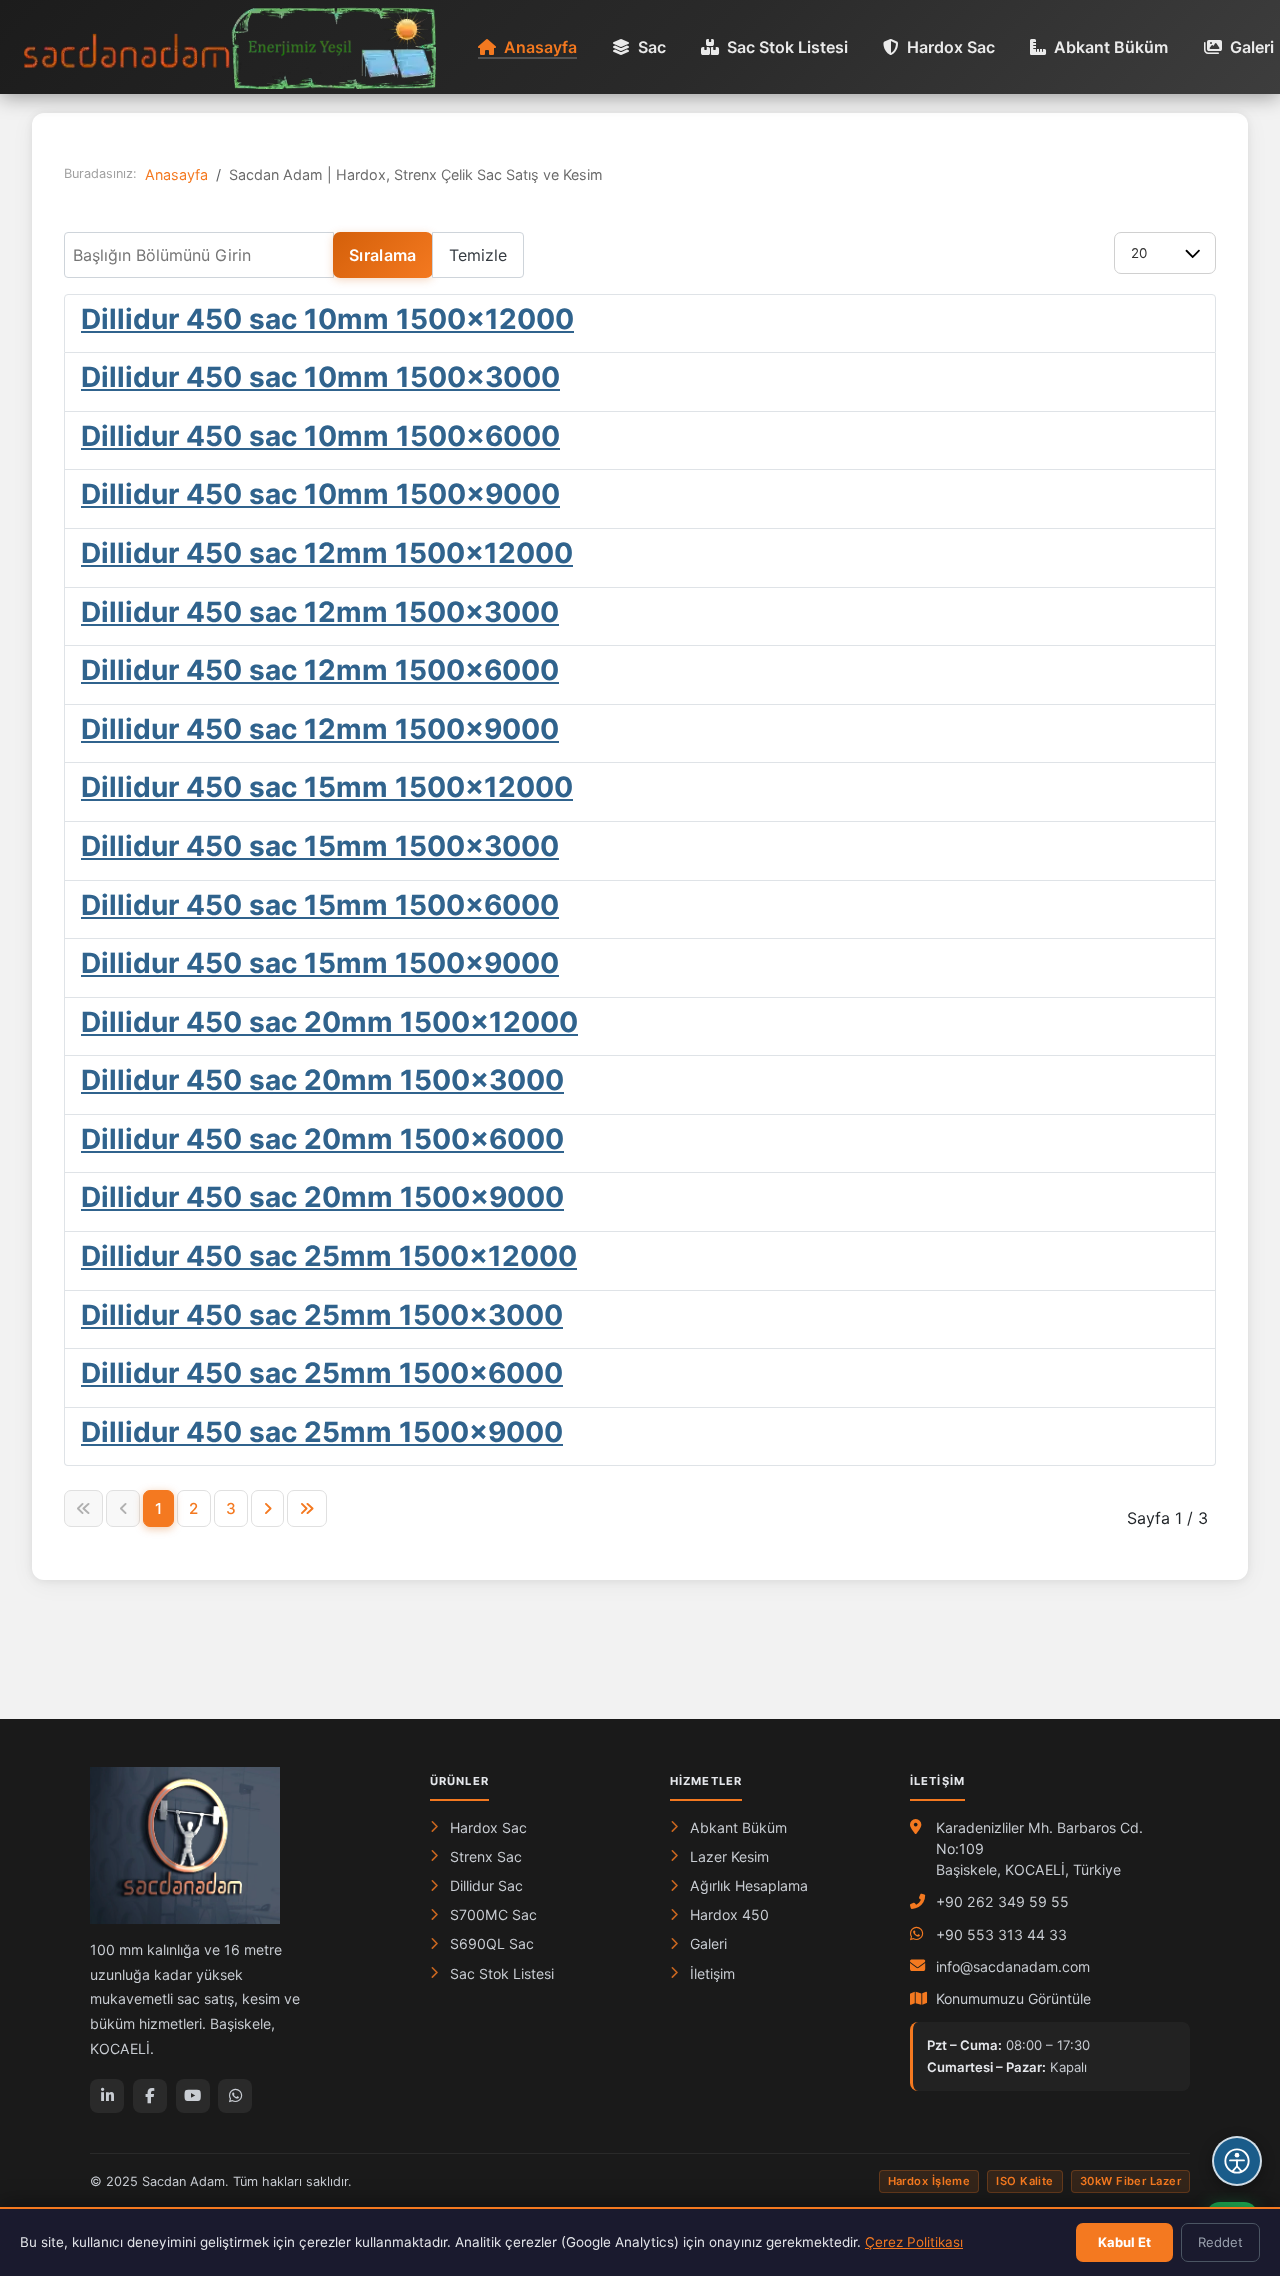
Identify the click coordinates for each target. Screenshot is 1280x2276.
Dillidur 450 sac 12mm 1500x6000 (320, 670)
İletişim (712, 1973)
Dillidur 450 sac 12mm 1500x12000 (327, 553)
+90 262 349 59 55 (1002, 1901)
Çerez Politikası (914, 2242)
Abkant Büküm (1111, 47)
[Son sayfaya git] (306, 1508)
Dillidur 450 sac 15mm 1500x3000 (320, 846)
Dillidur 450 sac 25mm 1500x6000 (322, 1373)
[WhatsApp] (235, 2096)
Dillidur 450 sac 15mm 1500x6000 (320, 905)
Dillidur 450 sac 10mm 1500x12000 (327, 319)
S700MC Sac (493, 1914)
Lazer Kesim (729, 1856)
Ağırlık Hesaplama (749, 1885)
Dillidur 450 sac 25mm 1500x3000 (322, 1315)
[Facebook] (150, 2096)
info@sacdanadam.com (1013, 1966)
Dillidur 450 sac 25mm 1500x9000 (322, 1432)
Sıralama (383, 255)
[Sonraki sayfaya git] (267, 1508)
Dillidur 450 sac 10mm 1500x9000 (320, 494)
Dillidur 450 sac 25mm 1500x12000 (329, 1256)
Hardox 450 (729, 1914)
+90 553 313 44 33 (1001, 1934)
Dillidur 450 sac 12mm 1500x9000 (320, 729)
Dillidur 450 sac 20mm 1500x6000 (322, 1139)
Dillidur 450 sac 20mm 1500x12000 (329, 1022)
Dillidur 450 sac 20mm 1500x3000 (322, 1080)
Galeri (1252, 47)
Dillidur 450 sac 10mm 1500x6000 (320, 436)
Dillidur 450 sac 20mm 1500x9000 (322, 1197)
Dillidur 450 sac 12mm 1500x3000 (320, 612)
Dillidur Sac (486, 1885)
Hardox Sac (951, 47)
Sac (652, 47)
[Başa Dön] (1237, 2101)
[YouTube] (193, 2096)
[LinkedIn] (107, 2096)
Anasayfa (540, 47)
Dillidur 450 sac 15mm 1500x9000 (320, 963)
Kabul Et (1124, 2242)
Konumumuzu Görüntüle (1013, 1998)
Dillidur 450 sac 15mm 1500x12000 (327, 787)
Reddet (1220, 2242)
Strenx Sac (486, 1856)
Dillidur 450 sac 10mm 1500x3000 (320, 377)
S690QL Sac (492, 1943)
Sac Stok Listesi (787, 47)
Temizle (478, 255)
